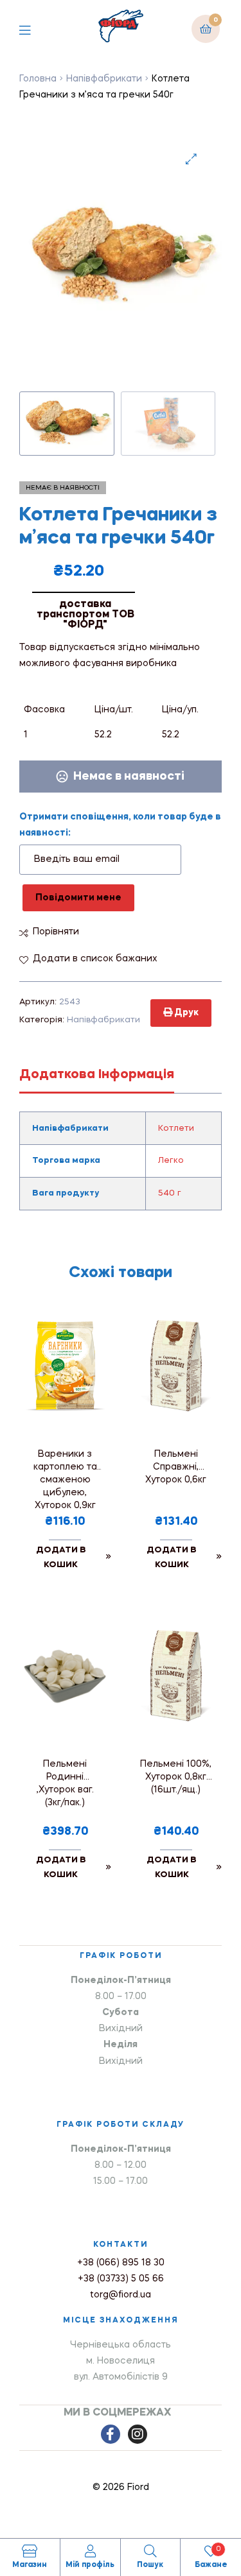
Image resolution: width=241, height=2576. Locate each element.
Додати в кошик (61, 1558)
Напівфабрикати (104, 79)
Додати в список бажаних (95, 959)
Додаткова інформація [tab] (97, 1075)
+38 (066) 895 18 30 (121, 2263)
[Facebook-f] (111, 2434)
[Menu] (34, 29)
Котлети (176, 1129)
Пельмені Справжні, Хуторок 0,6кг (176, 1467)
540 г (170, 1193)
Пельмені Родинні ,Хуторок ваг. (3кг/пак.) (65, 1783)
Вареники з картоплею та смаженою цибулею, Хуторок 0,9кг (65, 1479)
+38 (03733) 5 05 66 (121, 2279)
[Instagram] (138, 2434)
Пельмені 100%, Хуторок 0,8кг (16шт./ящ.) (176, 1777)
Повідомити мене (78, 898)
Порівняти (56, 932)
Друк (185, 1013)
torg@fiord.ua (121, 2295)
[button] (191, 159)
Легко (171, 1161)
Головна (38, 79)
